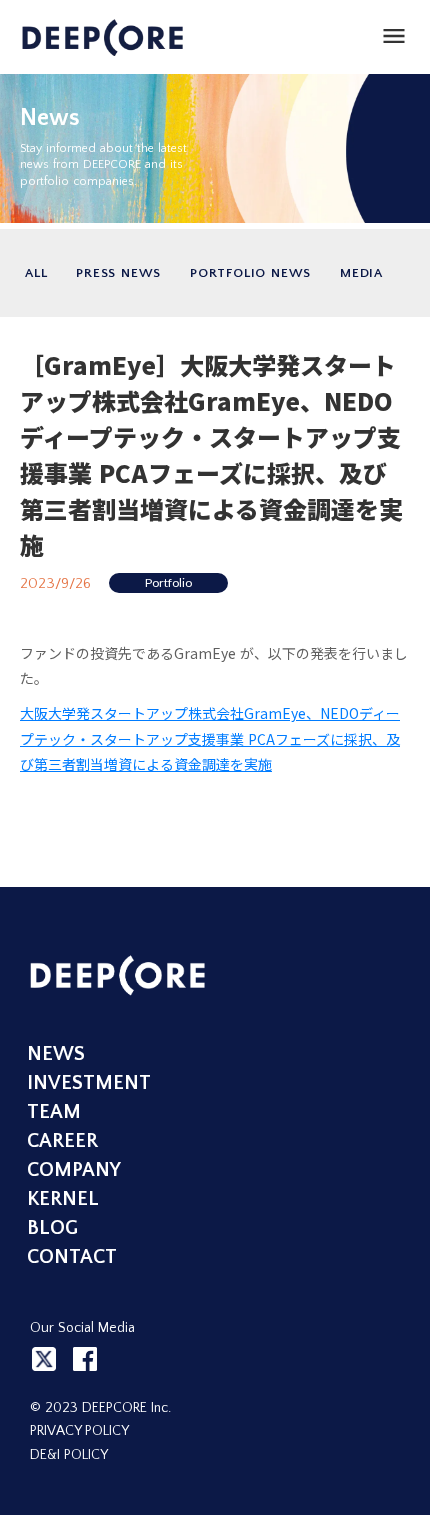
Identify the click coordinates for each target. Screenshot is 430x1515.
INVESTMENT (89, 1083)
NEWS (56, 1054)
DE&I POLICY (69, 1455)
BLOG (52, 1228)
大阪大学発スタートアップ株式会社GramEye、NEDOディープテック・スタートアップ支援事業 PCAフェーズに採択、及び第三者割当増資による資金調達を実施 (210, 738)
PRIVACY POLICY (79, 1431)
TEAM (54, 1112)
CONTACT (72, 1257)
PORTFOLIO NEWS (250, 273)
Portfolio (168, 582)
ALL (36, 273)
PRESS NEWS (118, 273)
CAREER (62, 1141)
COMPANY (74, 1170)
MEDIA (361, 273)
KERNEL (63, 1199)
